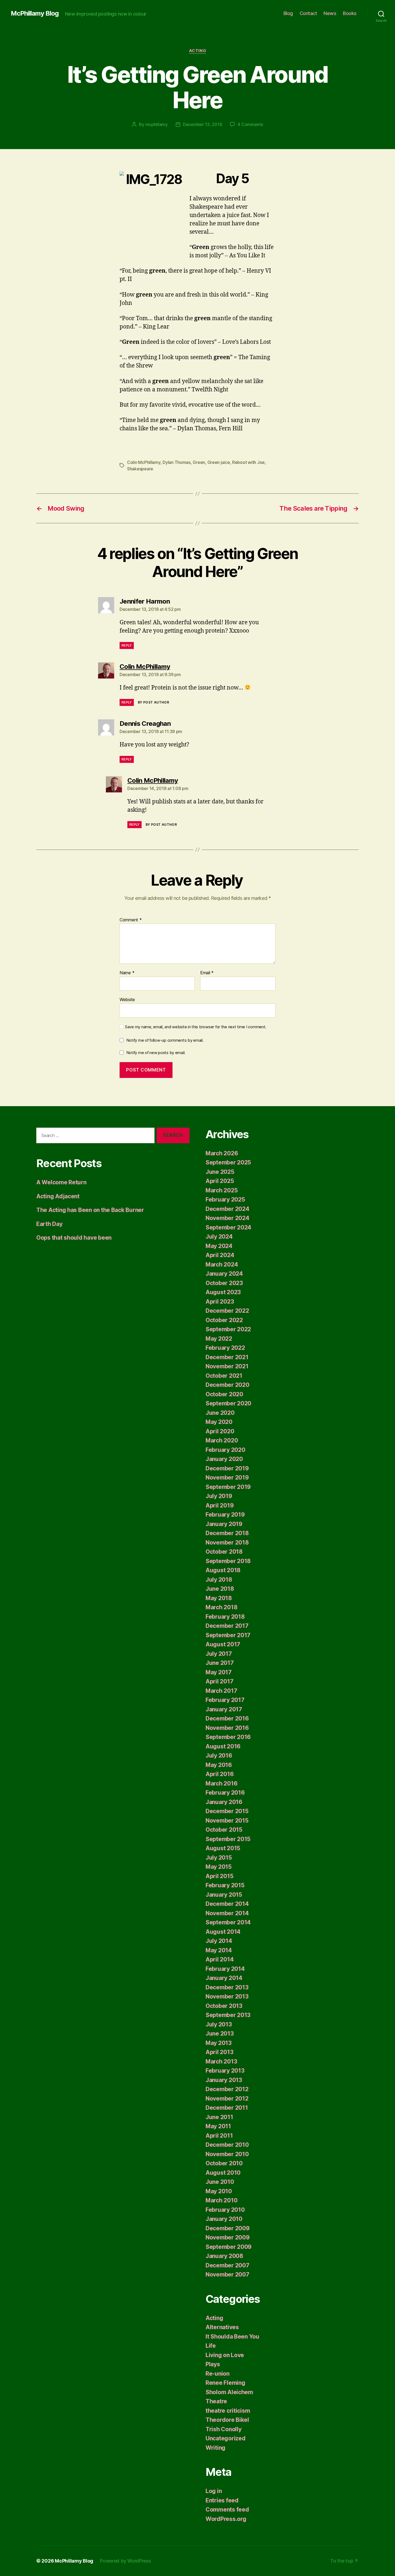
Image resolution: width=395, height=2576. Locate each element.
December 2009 (228, 2228)
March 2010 (221, 2200)
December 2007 (227, 2265)
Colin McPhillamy (144, 462)
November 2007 (227, 2274)
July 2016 (219, 1756)
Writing (216, 2448)
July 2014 (219, 1941)
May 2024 (219, 1246)
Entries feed (222, 2500)
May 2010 (219, 2191)
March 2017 (221, 1691)
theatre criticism (228, 2411)
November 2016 (227, 1728)
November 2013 (227, 1996)
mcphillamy (157, 124)
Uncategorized (226, 2438)
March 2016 (221, 1783)
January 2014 (224, 1978)
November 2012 (227, 2099)
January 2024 (224, 1274)
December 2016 (227, 1718)
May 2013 (219, 2043)
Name (127, 973)
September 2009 (229, 2247)
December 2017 (227, 1626)
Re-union (218, 2374)
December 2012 (227, 2089)
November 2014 (227, 1913)
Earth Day (49, 1224)
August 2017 (223, 1644)
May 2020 (219, 1422)
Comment (131, 920)
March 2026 (222, 1153)
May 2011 (218, 2126)
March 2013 (221, 2061)
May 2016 (219, 1765)
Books (350, 13)
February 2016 (225, 1793)
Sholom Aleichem (229, 2392)
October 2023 (224, 1283)
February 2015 (225, 1885)
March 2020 (222, 1440)
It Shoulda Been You (232, 2337)
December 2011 (227, 2108)
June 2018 (220, 1589)
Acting (198, 51)
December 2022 (227, 1311)
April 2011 (219, 2136)
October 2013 (224, 2006)
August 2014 (223, 1932)
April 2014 (220, 1959)
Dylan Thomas (177, 462)
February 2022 (225, 1348)
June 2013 (220, 2034)
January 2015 (224, 1895)
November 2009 (228, 2237)
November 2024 (227, 1218)
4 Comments (250, 124)
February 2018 (225, 1617)
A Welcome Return (61, 1182)
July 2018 (219, 1580)
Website (127, 999)
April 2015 (219, 1876)
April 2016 (220, 1774)
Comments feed (227, 2510)
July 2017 (219, 1654)
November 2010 (227, 2154)
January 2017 (224, 1709)
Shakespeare (140, 469)
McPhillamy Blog (35, 13)
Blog (288, 13)
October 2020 (224, 1394)
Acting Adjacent (58, 1196)
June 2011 (219, 2117)
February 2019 (225, 1515)
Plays (213, 2364)
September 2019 (228, 1487)
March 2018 (221, 1607)
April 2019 (220, 1505)
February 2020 (225, 1450)
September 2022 (228, 1329)
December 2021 (227, 1357)
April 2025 (220, 1181)
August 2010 (223, 2173)
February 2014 (225, 1969)
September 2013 (228, 2015)
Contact (308, 13)
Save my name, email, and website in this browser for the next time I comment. (196, 1027)
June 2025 (220, 1172)
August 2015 (223, 1848)
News (330, 13)
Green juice (219, 462)
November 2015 (227, 1821)
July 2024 (219, 1237)
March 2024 (222, 1264)
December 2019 (227, 1468)
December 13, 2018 (202, 124)
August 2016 (223, 1746)
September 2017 (228, 1635)
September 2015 (228, 1839)
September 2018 (228, 1561)
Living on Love (225, 2355)
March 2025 (222, 1190)
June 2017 (220, 1663)
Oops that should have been (74, 1238)
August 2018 (223, 1570)
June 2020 (220, 1413)
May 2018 (219, 1598)
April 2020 (220, 1431)
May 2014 (219, 1950)
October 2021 (224, 1376)
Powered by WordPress (125, 2561)
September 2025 (228, 1162)
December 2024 (227, 1209)
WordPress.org (226, 2519)
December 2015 (227, 1811)
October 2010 (224, 2163)
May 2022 (219, 1339)
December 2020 (227, 1385)
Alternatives (222, 2327)
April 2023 (220, 1302)
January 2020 (224, 1459)
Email (207, 973)
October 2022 (224, 1320)
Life (211, 2346)
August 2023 (223, 1292)
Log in (214, 2491)
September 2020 (228, 1403)
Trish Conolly (224, 2429)
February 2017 (225, 1700)
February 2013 (225, 2071)
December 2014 (227, 1904)
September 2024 (228, 1227)
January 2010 (224, 2219)
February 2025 (225, 1199)
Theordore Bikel (227, 2420)
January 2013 (224, 2080)
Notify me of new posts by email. (156, 1053)
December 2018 (227, 1533)
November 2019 (227, 1478)
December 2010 (227, 2145)
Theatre (216, 2401)
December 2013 (227, 1987)
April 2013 (219, 2052)
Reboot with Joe (248, 462)
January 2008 (224, 2256)
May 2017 (219, 1672)
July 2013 (219, 2024)
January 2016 (224, 1802)
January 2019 (224, 1524)
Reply (127, 645)
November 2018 (227, 1543)
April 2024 (220, 1255)
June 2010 (220, 2182)
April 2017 (219, 1681)
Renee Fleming (225, 2383)
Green (199, 462)
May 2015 (219, 1867)
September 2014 (228, 1922)
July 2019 (219, 1496)
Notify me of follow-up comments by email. (165, 1040)
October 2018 (224, 1552)
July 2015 (219, 1858)
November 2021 (227, 1366)
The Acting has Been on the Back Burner (90, 1210)
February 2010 (225, 2210)
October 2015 (224, 1830)
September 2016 (228, 1737)
